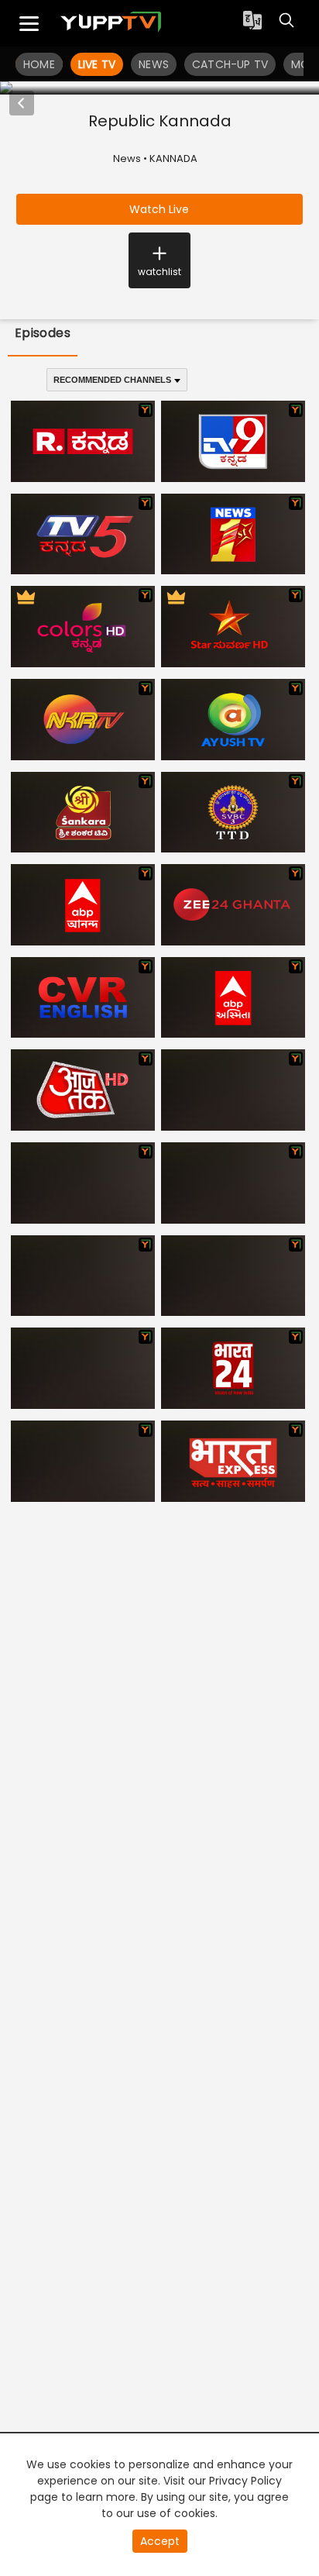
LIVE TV (97, 64)
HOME (39, 64)
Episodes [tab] (43, 333)
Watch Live (159, 209)
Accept (160, 2541)
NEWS (154, 64)
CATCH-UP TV (230, 64)
